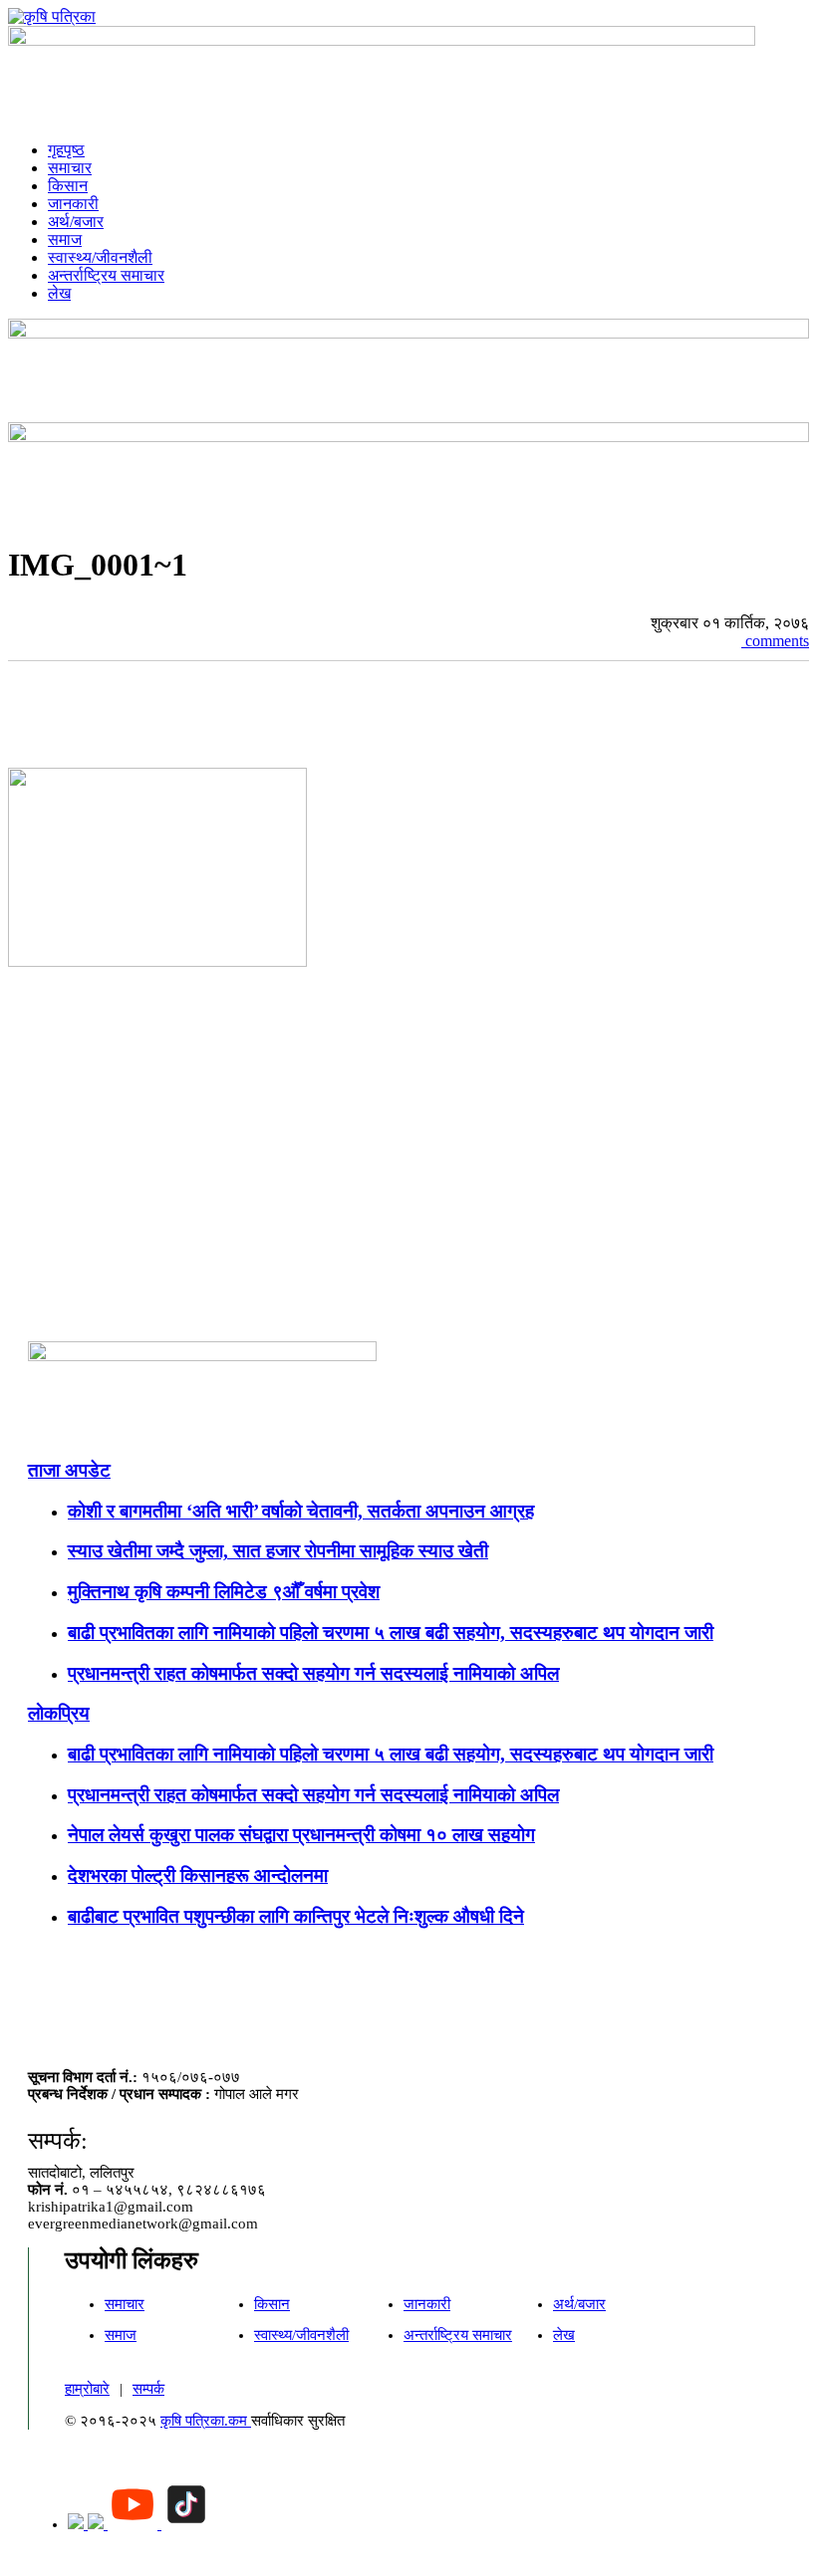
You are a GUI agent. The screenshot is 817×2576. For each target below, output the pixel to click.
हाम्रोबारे (87, 2389)
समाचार (70, 168)
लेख (59, 293)
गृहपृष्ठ (66, 150)
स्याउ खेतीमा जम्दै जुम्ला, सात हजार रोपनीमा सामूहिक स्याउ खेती (278, 1551)
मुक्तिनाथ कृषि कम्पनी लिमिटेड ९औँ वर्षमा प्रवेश (224, 1592)
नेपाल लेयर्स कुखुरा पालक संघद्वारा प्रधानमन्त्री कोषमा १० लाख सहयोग (301, 1835)
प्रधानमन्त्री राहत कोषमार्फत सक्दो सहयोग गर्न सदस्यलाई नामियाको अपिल (313, 1673)
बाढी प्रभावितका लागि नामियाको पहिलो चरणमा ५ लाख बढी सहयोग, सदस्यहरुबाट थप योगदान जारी (391, 1633)
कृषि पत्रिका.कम (206, 2421)
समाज (65, 239)
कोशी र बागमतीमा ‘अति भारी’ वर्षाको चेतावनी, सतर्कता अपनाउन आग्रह (301, 1511)
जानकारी (73, 204)
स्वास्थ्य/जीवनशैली (100, 257)
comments (775, 641)
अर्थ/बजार (76, 222)
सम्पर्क (148, 2389)
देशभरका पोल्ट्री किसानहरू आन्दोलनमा (198, 1875)
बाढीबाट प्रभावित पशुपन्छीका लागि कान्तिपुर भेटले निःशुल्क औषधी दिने (296, 1916)
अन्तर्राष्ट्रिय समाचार (106, 275)
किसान (68, 186)
